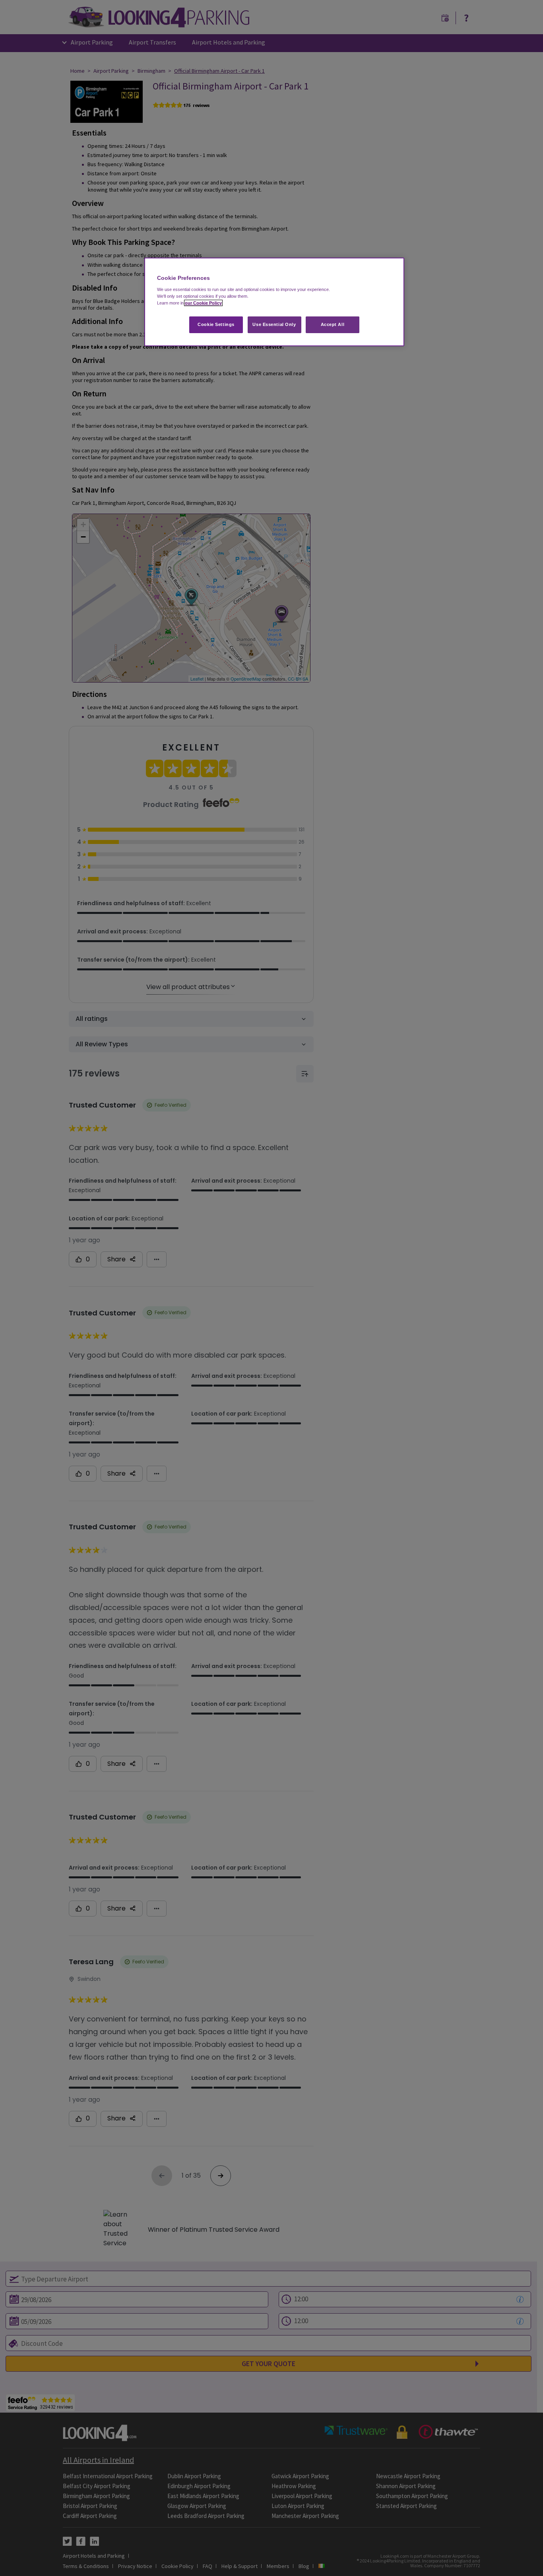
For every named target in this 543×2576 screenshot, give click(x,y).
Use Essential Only (274, 324)
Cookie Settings (216, 324)
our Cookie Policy (203, 303)
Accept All (333, 324)
